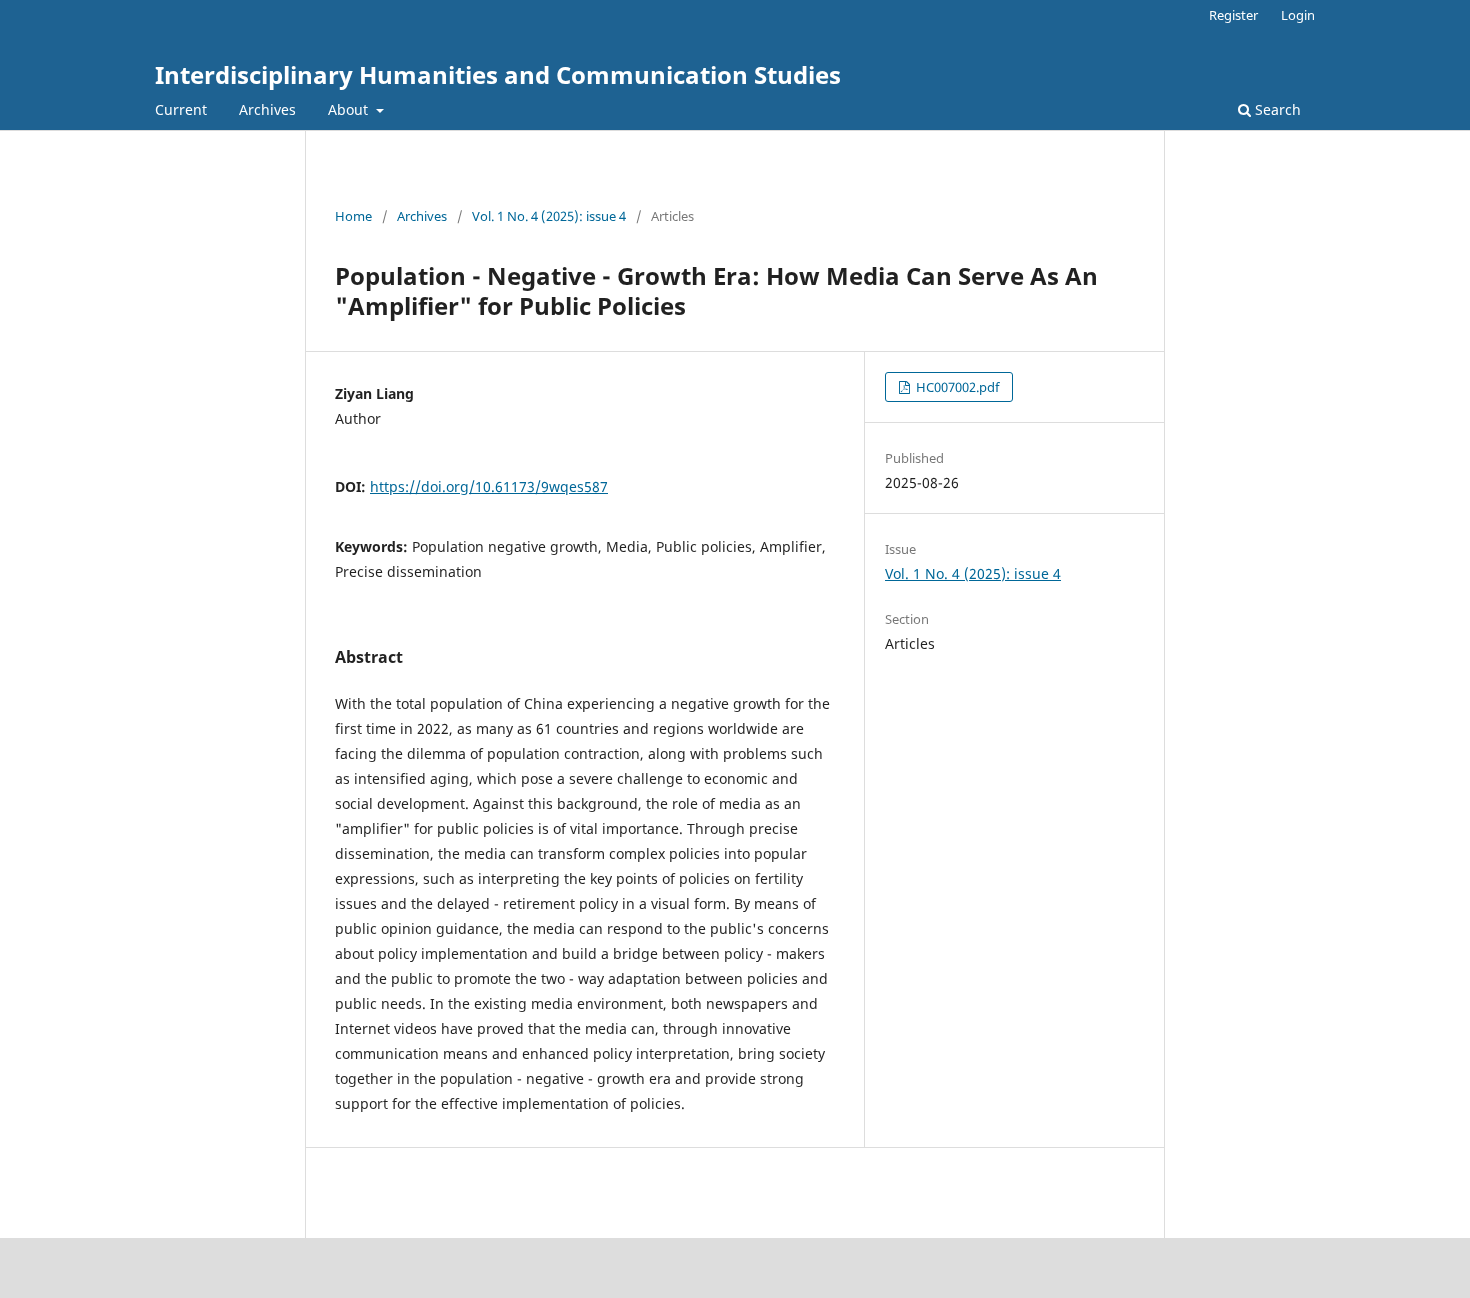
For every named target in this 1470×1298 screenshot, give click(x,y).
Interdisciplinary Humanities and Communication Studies (498, 74)
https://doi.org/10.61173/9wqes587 (489, 486)
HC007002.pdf (956, 387)
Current (181, 109)
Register (1233, 15)
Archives (267, 109)
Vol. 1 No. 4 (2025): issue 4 (549, 216)
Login (1298, 15)
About (350, 109)
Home (353, 216)
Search (1276, 109)
